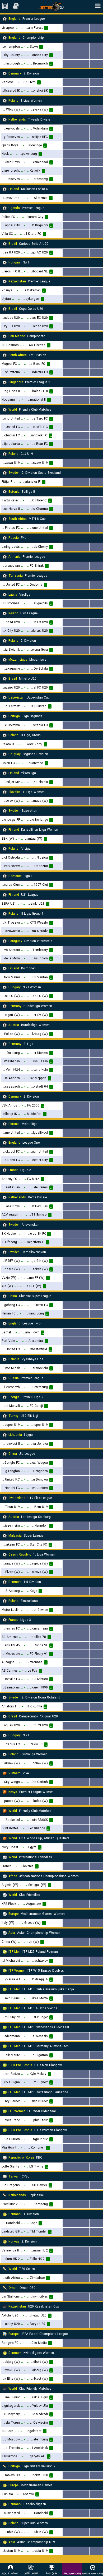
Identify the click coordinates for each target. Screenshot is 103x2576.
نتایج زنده (51, 2573)
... (69, 28)
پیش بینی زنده (72, 2573)
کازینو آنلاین (31, 2573)
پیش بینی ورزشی (93, 2573)
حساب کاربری (10, 2573)
